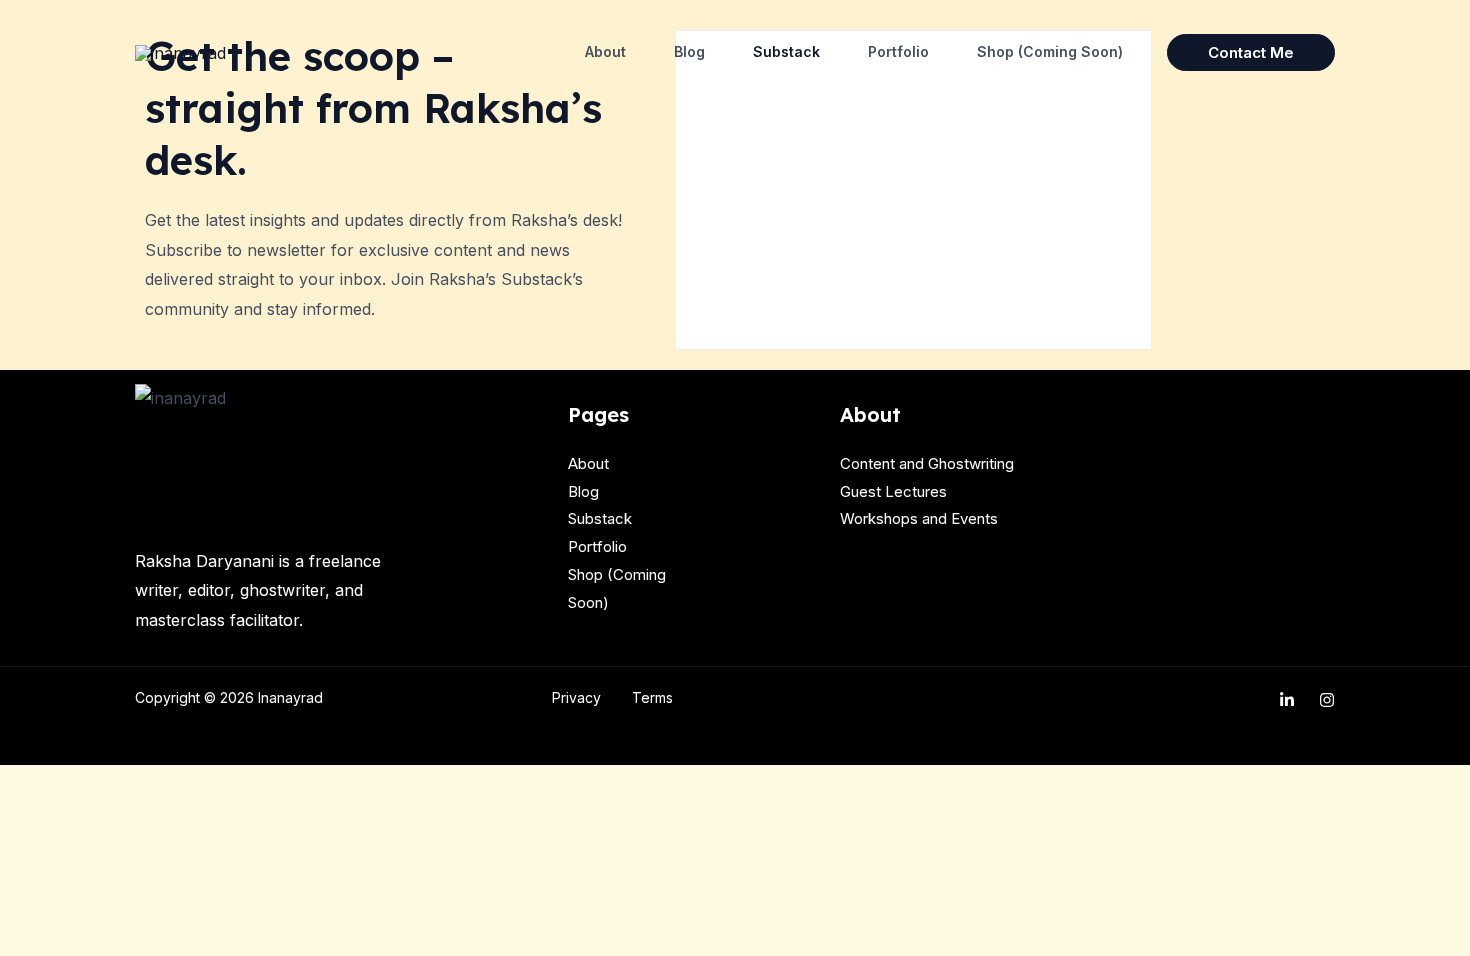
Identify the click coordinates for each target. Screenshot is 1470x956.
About (605, 51)
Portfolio (898, 51)
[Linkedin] (1287, 700)
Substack (786, 51)
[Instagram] (1327, 700)
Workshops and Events (919, 518)
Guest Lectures (893, 491)
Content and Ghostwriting (927, 463)
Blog (689, 51)
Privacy (576, 697)
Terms (652, 697)
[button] (1251, 52)
